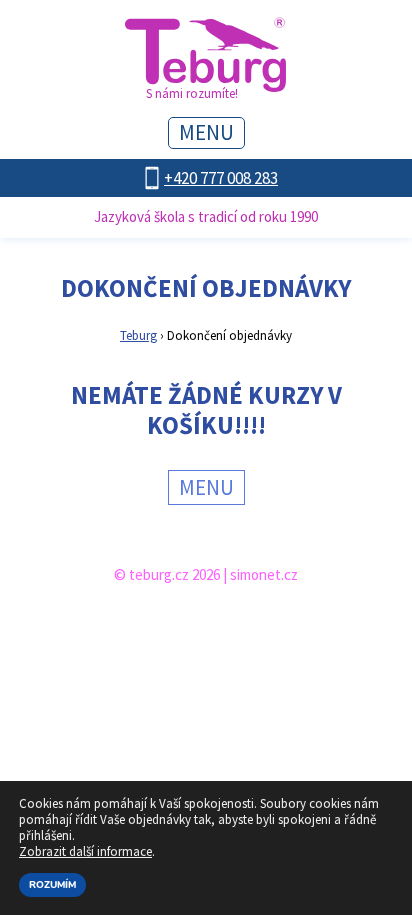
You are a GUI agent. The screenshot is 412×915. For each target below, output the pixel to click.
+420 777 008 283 (221, 178)
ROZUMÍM (52, 885)
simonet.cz (264, 574)
